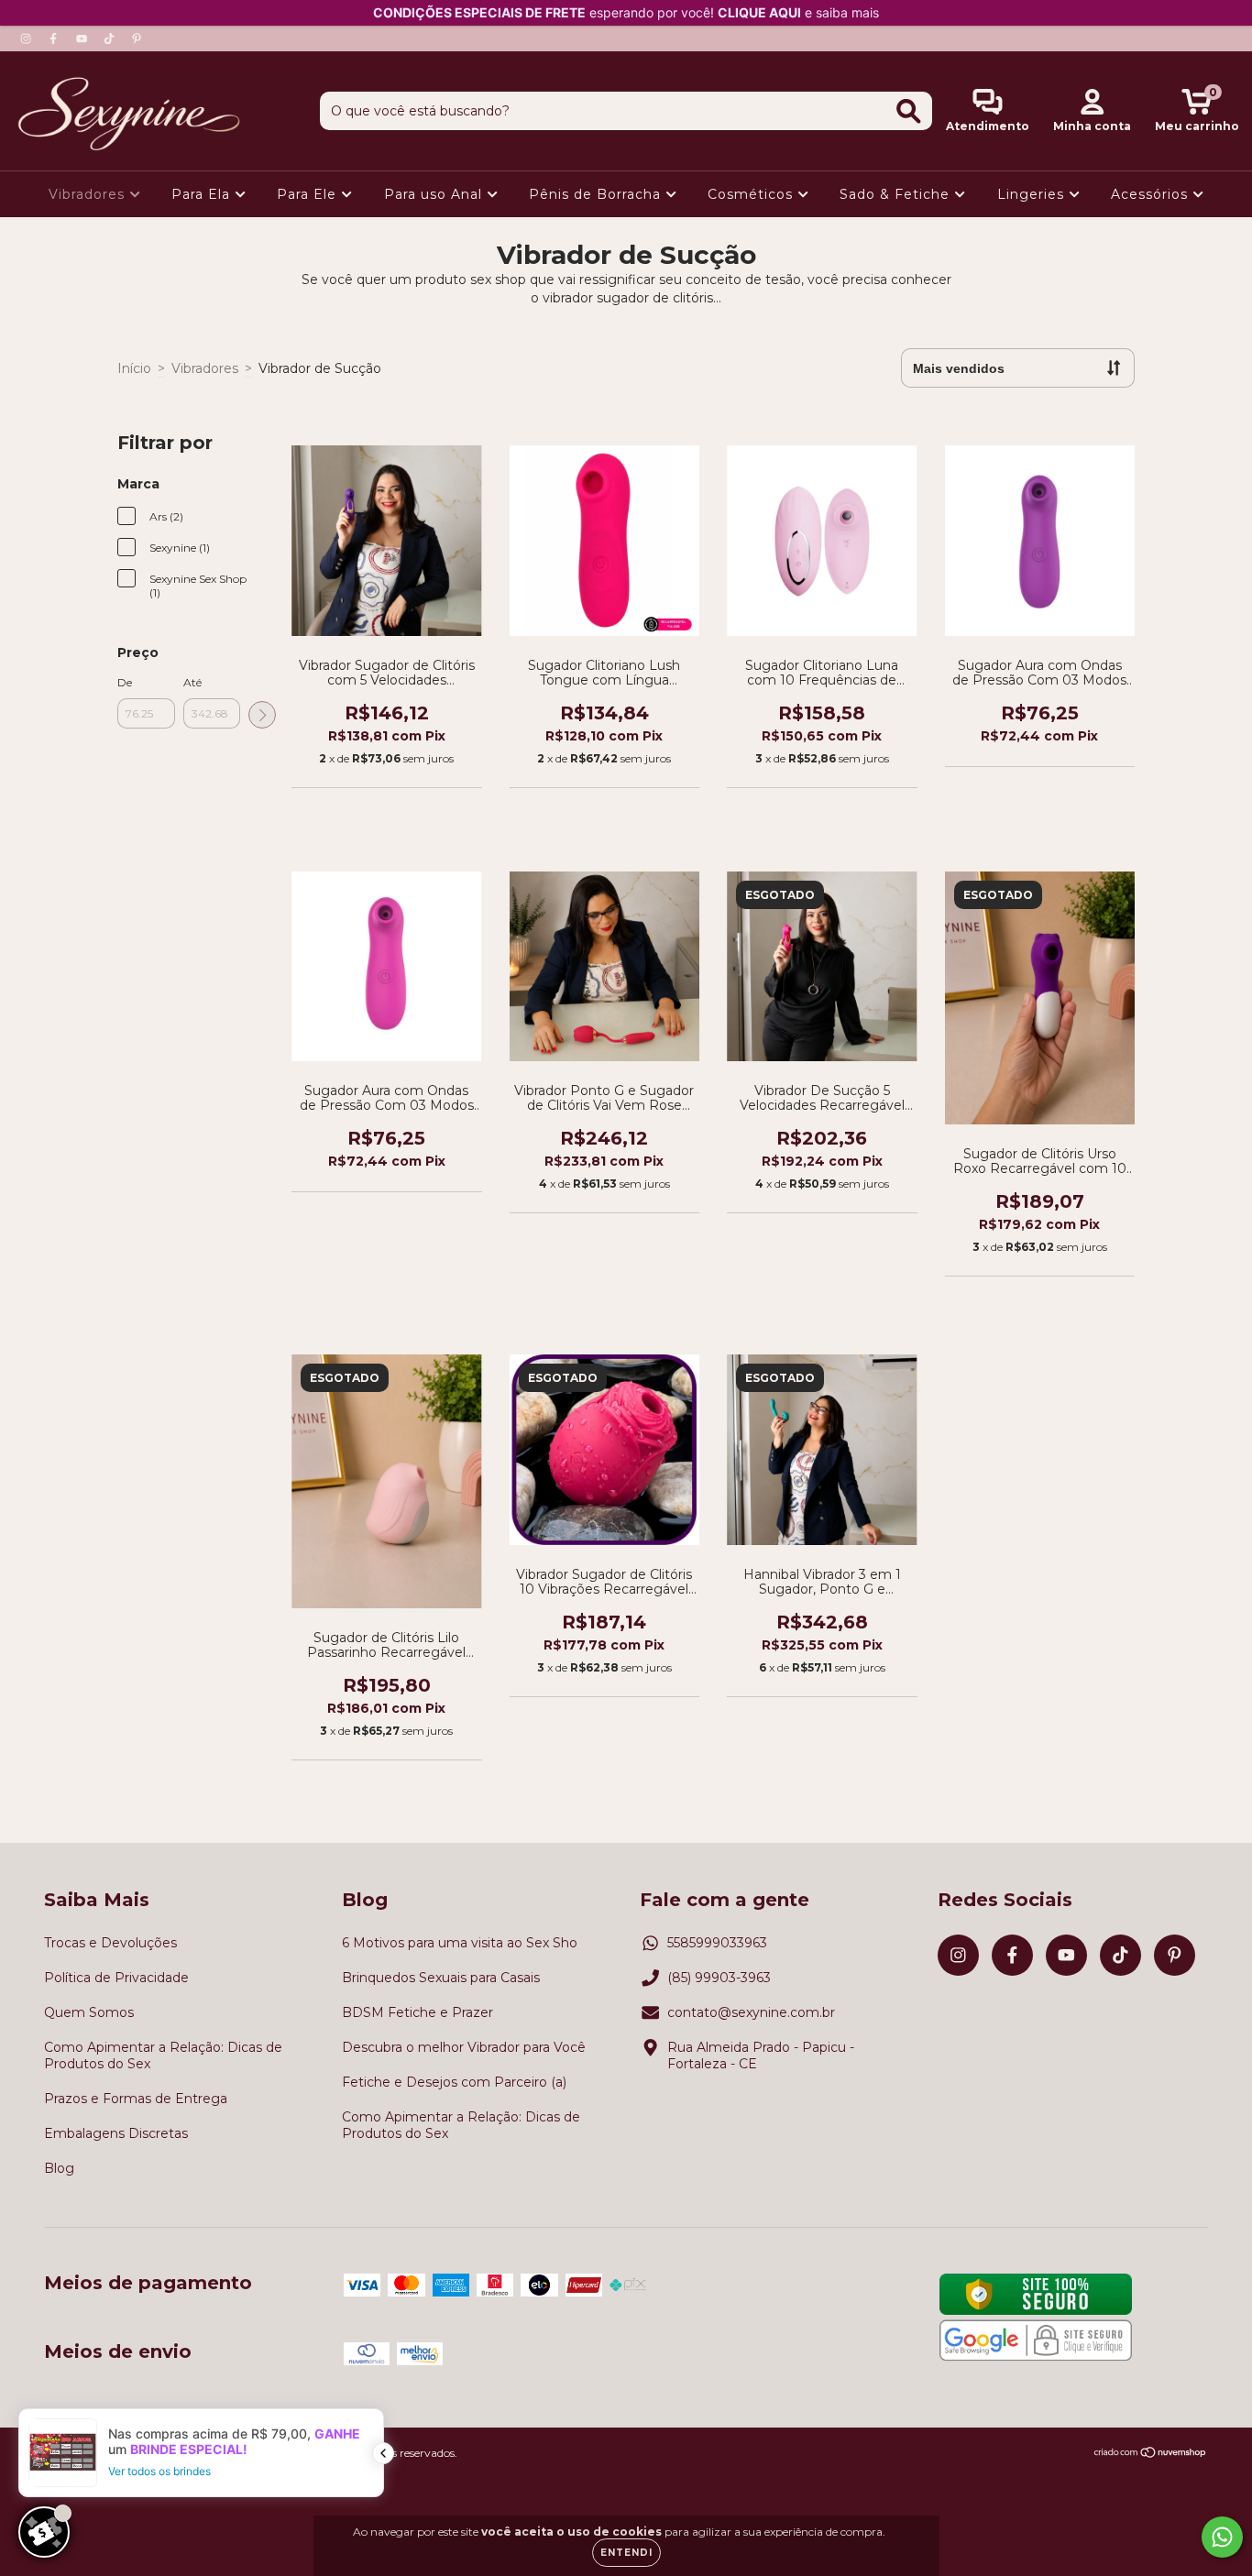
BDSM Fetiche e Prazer (417, 2012)
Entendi (626, 2553)
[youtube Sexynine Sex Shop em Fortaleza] (83, 38)
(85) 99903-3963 (719, 1978)
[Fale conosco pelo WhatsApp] (1222, 2537)
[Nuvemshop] (1151, 2454)
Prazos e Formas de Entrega (136, 2099)
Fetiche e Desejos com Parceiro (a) (454, 2082)
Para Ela (203, 194)
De (125, 682)
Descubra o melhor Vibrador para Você (464, 2047)
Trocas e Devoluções (110, 1943)
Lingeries (1033, 194)
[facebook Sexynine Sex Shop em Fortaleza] (55, 38)
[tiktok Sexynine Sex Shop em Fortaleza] (111, 38)
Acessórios (1152, 194)
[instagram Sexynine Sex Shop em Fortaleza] (27, 38)
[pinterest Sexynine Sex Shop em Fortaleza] (137, 38)
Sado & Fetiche (897, 194)
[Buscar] (909, 111)
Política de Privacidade (116, 1978)
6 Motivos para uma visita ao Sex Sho (460, 1943)
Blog (59, 2168)
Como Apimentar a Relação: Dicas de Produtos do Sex (163, 2055)
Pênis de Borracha (597, 194)
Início (134, 368)
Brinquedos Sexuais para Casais (441, 1978)
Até (192, 682)
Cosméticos (752, 194)
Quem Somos (89, 2012)
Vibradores (89, 194)
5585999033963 (717, 1943)
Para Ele (309, 194)
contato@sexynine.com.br (751, 2012)
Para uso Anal (435, 194)
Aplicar (262, 715)
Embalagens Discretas (116, 2133)
